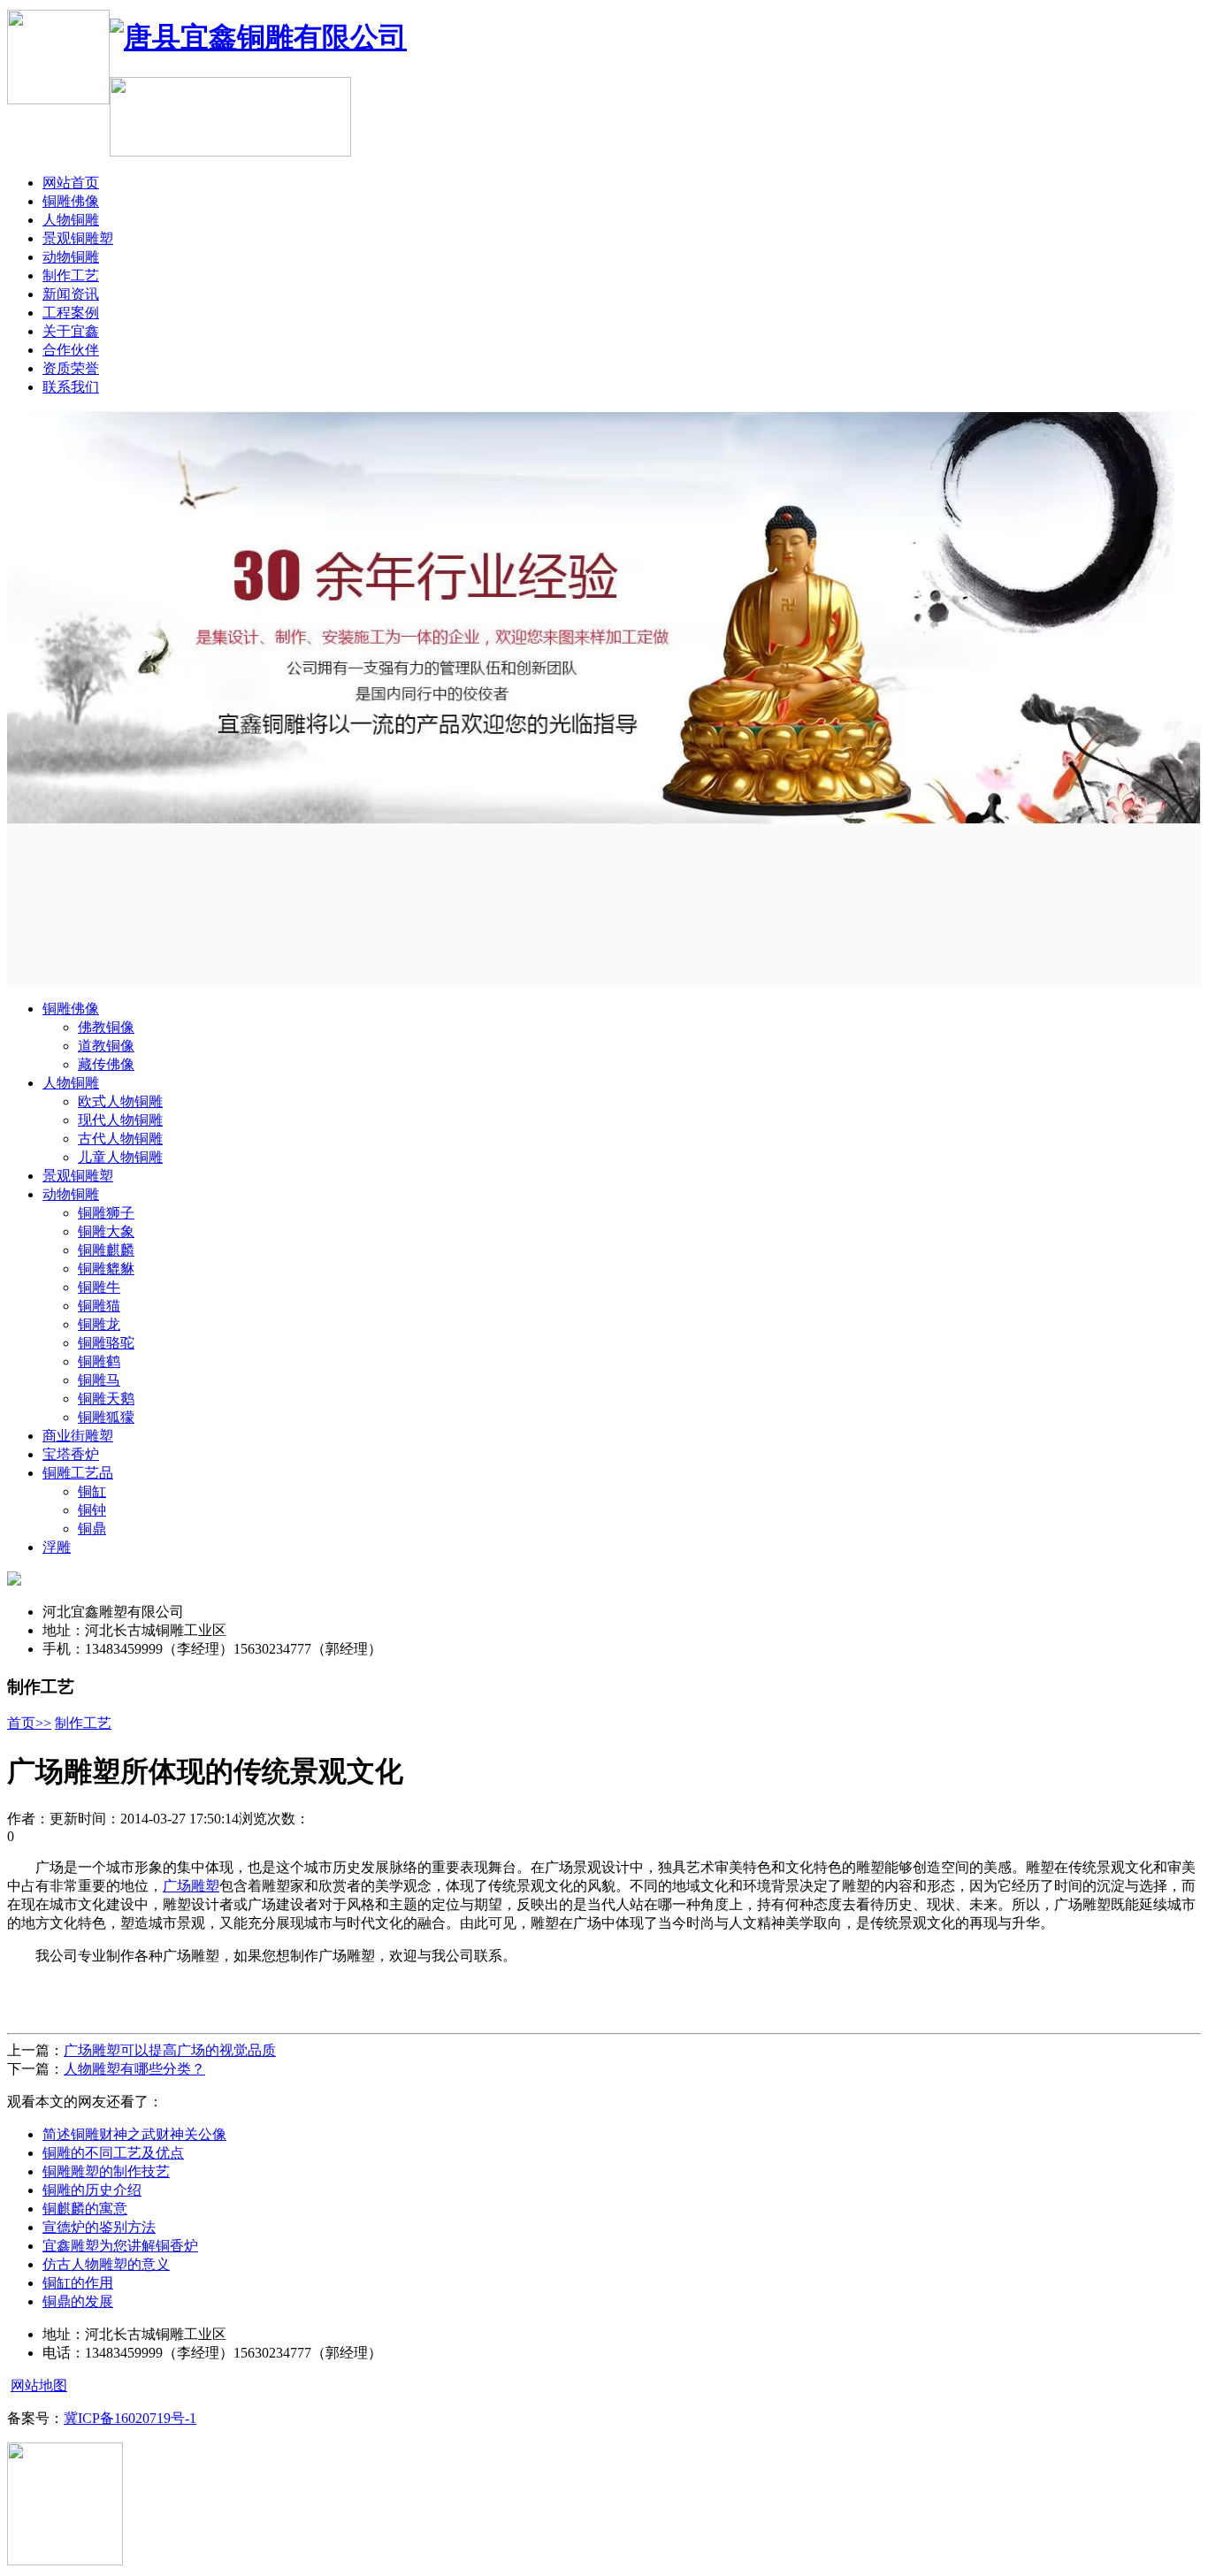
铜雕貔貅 (106, 1269)
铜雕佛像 (71, 201)
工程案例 (71, 313)
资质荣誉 (71, 368)
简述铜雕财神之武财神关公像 (134, 2134)
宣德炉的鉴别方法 (99, 2227)
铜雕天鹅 (106, 1399)
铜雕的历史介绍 (92, 2190)
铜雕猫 (99, 1306)
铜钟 (92, 1510)
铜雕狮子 (106, 1213)
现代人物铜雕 (120, 1120)
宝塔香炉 (71, 1454)
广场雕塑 (191, 1886)
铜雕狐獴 (106, 1417)
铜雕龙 (99, 1324)
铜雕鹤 (99, 1361)
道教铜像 (106, 1046)
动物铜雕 (71, 257)
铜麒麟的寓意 (85, 2209)
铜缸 (92, 1491)
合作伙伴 (71, 350)
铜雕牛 (99, 1287)
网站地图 (39, 2385)
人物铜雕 (71, 220)
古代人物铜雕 (120, 1139)
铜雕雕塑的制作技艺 (106, 2171)
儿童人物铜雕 (120, 1157)
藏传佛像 (106, 1064)
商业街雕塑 (78, 1436)
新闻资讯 (71, 294)
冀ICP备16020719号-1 (130, 2418)
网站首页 (71, 183)
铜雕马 (99, 1380)
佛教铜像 (106, 1027)
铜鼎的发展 (78, 2301)
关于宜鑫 (71, 331)
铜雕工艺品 (78, 1473)
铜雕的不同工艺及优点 (113, 2153)
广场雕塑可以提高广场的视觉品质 (170, 2050)
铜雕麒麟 (106, 1250)
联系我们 (71, 387)
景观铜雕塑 (78, 238)
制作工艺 (71, 275)
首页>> (29, 1723)
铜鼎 (92, 1529)
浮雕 (57, 1547)
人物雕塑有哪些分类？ (134, 2069)
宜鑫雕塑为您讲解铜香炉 (120, 2246)
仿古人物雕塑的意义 (106, 2264)
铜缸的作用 (78, 2283)
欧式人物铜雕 (120, 1101)
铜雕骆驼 (106, 1343)
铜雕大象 (106, 1231)
